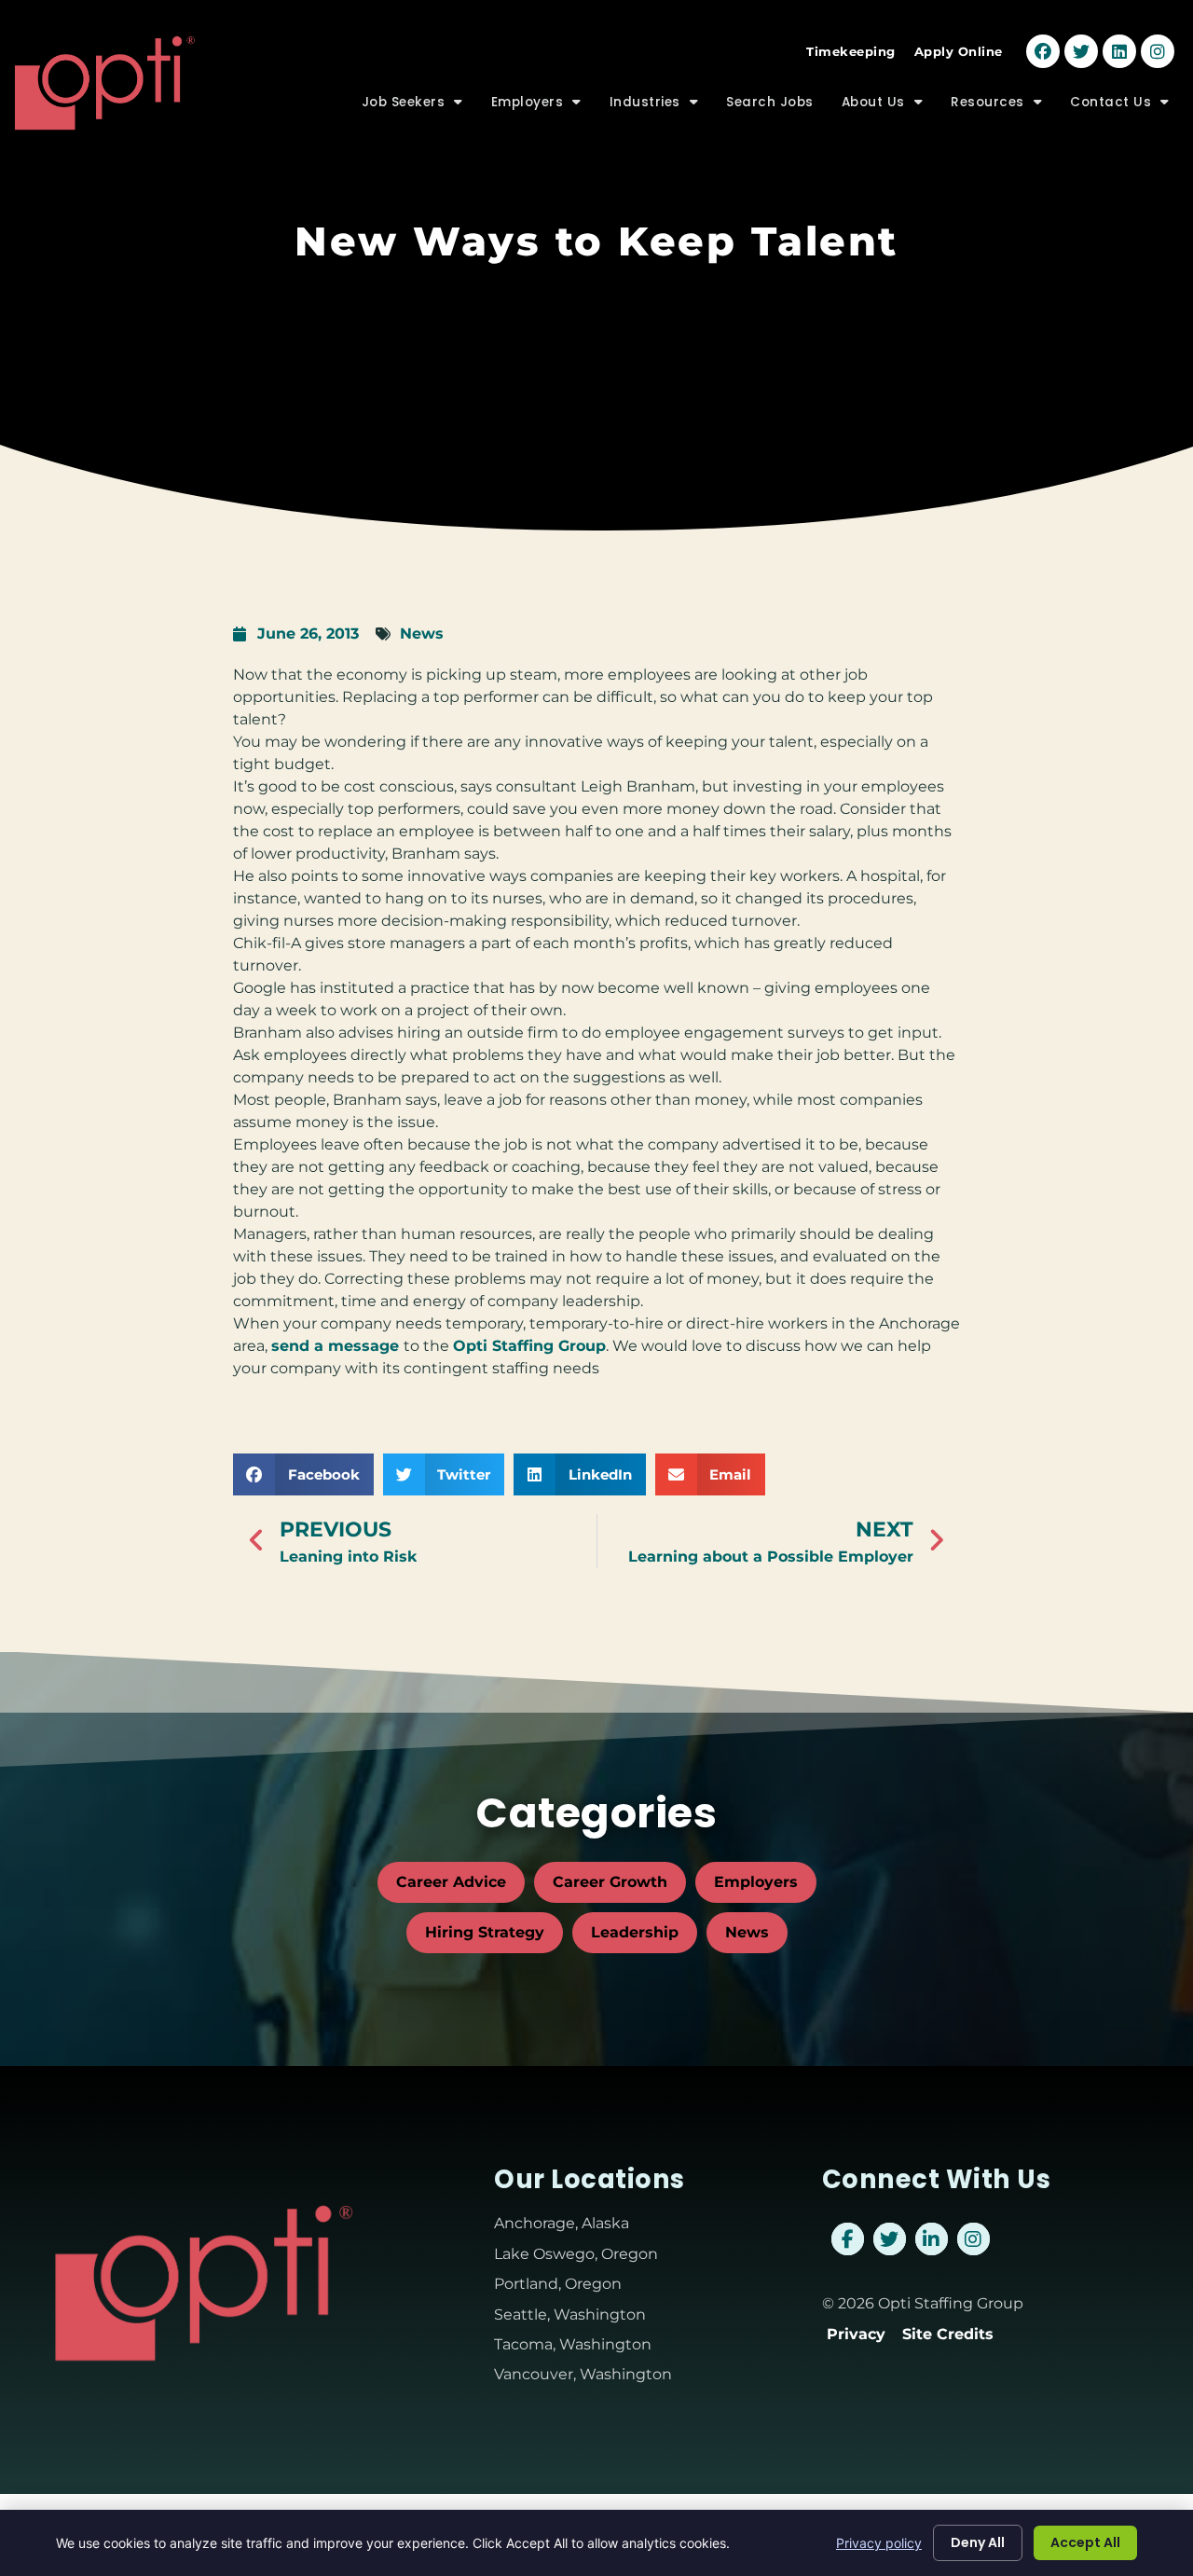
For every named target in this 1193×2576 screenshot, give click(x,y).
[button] (303, 1474)
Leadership (635, 1932)
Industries (661, 107)
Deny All (978, 2542)
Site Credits (948, 2334)
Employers (543, 107)
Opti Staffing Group (529, 1346)
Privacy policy (879, 2543)
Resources (1003, 107)
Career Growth (610, 1882)
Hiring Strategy (485, 1932)
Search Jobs (777, 107)
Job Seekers (419, 107)
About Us (890, 107)
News (422, 634)
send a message (337, 1346)
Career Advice (451, 1882)
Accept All (1085, 2542)
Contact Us (1127, 107)
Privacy (856, 2334)
